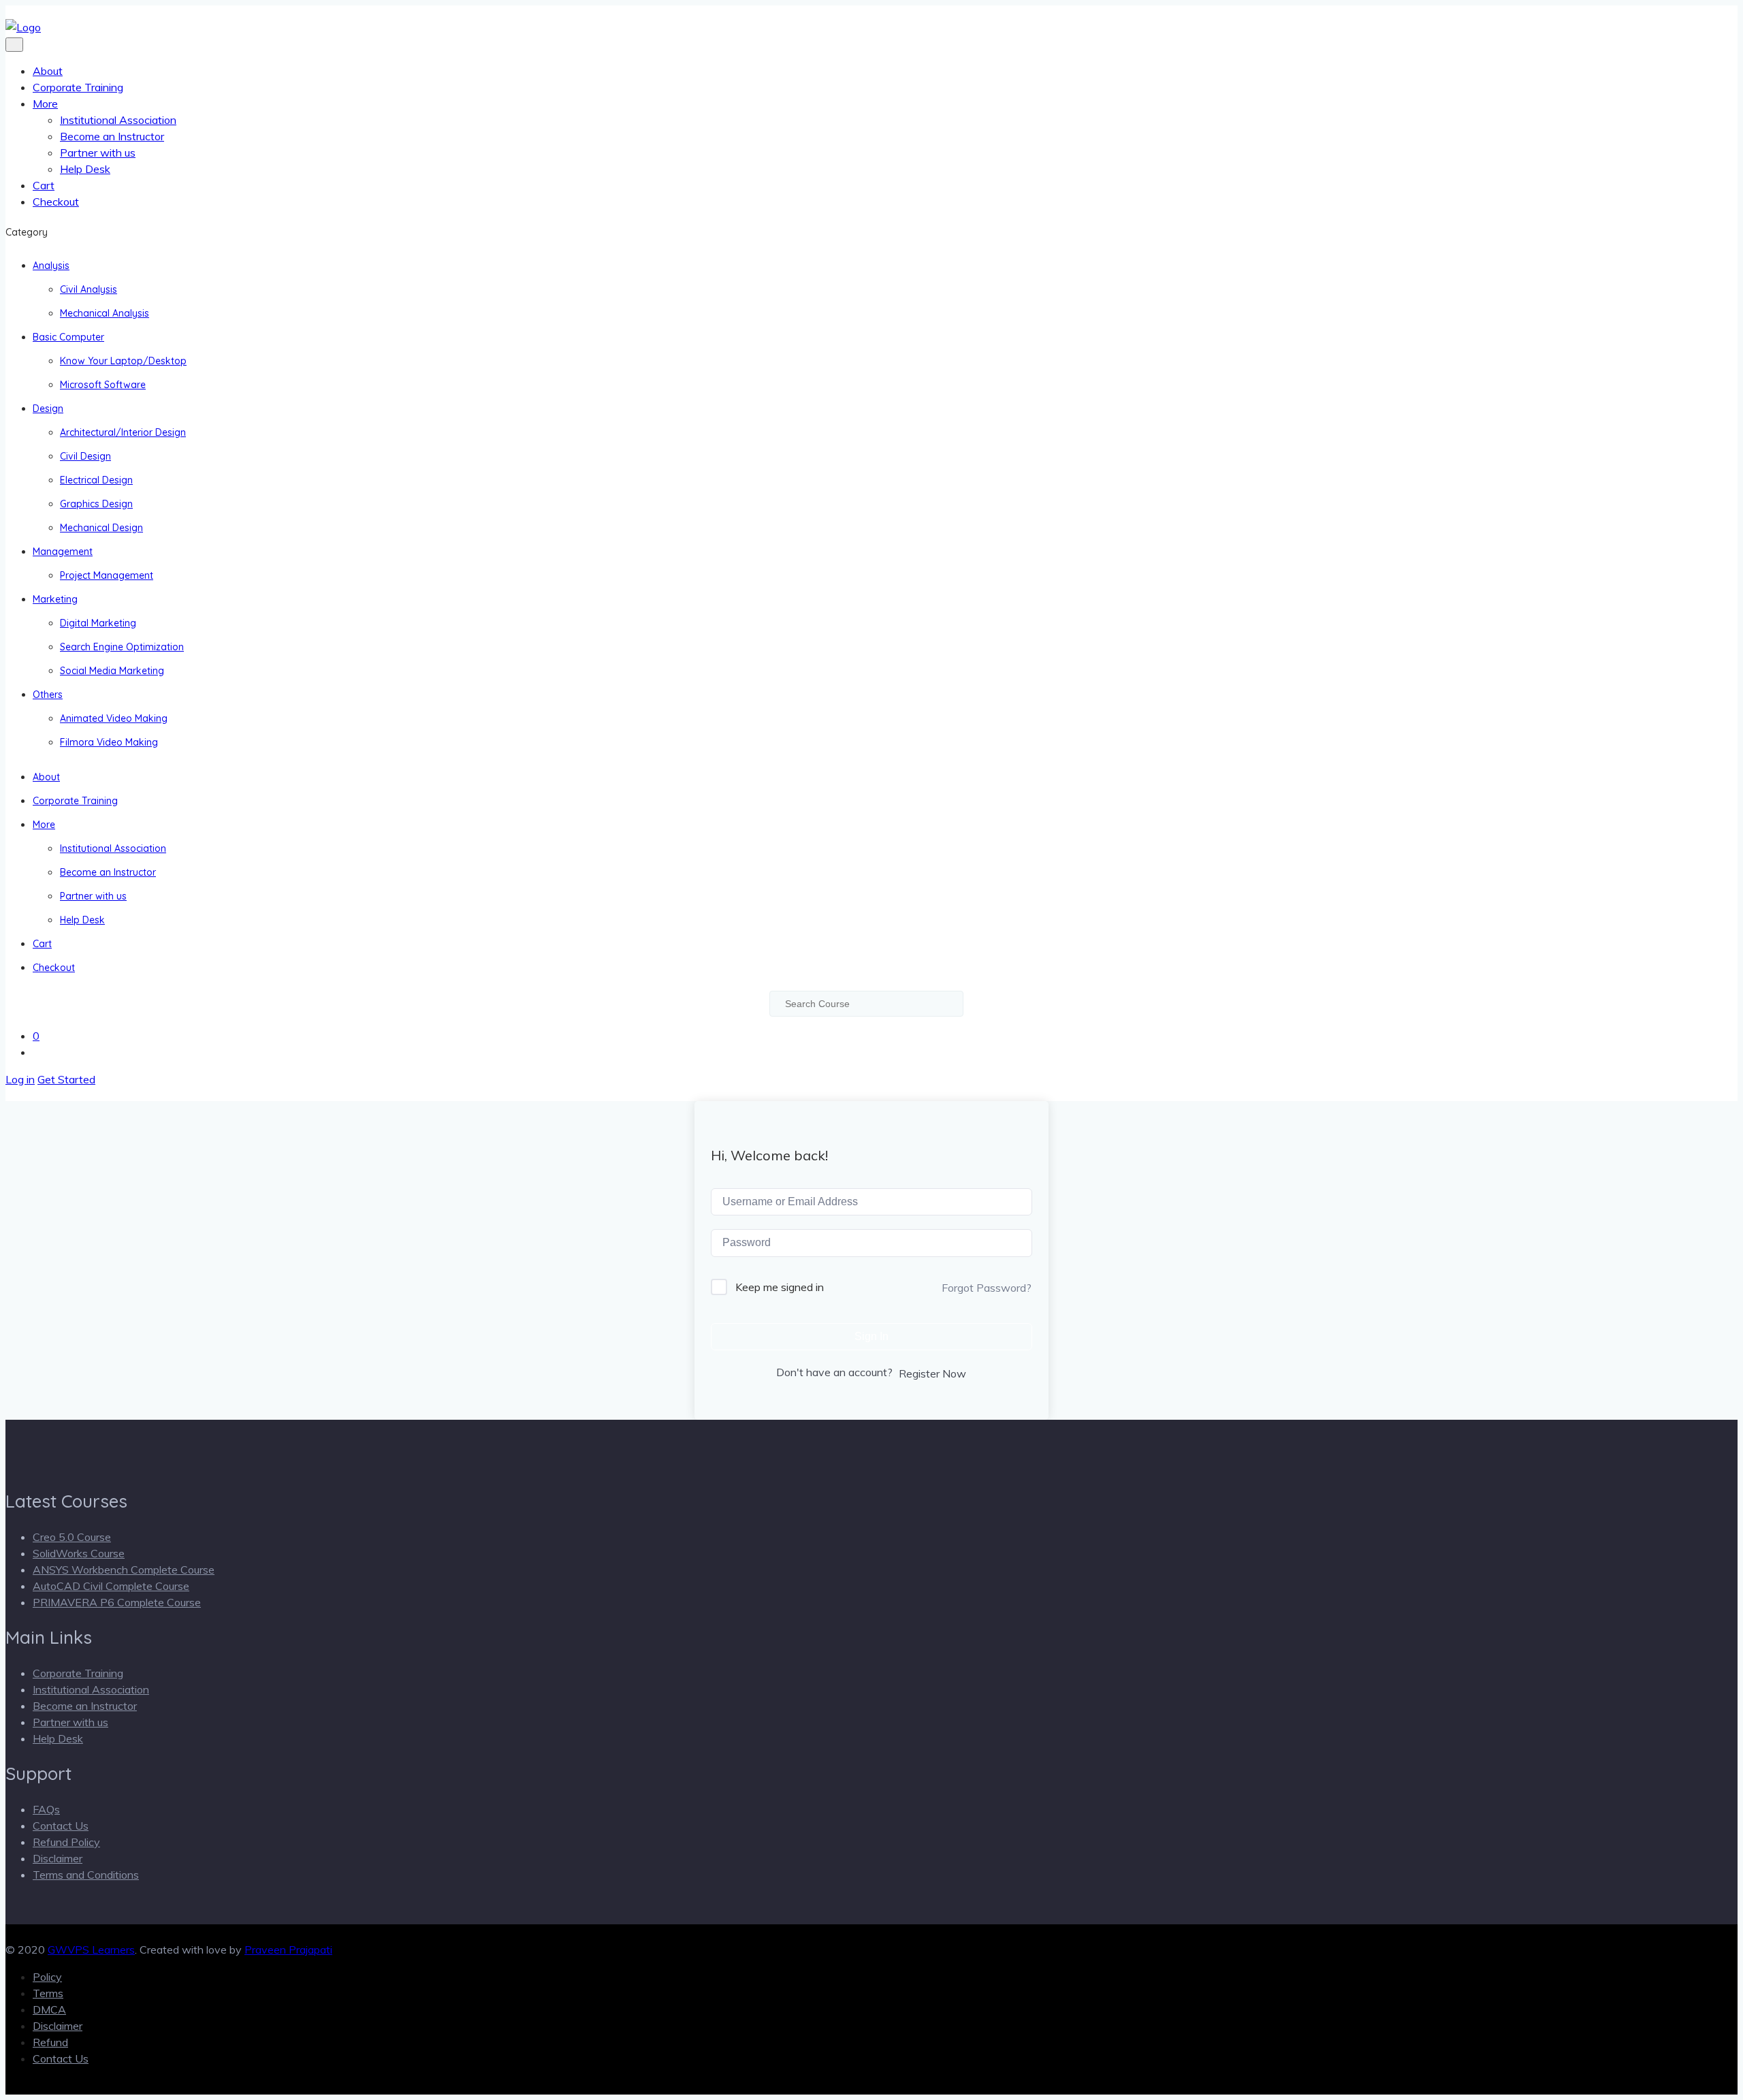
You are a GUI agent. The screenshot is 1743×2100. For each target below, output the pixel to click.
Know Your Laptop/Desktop (123, 361)
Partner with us (98, 153)
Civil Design (85, 456)
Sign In (871, 1336)
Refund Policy (66, 1842)
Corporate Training (78, 87)
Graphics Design (96, 504)
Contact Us (61, 1826)
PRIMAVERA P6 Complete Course (117, 1602)
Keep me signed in (780, 1287)
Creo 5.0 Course (72, 1537)
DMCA (49, 2009)
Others (48, 695)
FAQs (46, 1809)
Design (48, 409)
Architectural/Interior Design (123, 432)
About (48, 71)
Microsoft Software (103, 385)
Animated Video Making (114, 718)
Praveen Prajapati (288, 1950)
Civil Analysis (89, 289)
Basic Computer (68, 337)
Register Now (932, 1373)
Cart (44, 185)
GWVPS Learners (91, 1950)
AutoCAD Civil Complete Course (111, 1586)
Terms (48, 1993)
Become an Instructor (112, 136)
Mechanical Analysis (105, 313)
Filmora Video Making (109, 742)
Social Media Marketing (112, 671)
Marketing (55, 599)
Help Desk (85, 169)
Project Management (107, 575)
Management (63, 552)
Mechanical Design (101, 528)
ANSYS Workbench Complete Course (124, 1570)
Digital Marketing (98, 623)
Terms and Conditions (86, 1875)
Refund (50, 2042)
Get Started (66, 1079)
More (45, 104)
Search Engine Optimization (122, 647)
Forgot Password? (987, 1288)
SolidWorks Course (79, 1553)
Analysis (51, 266)
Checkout (56, 202)
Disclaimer (58, 1858)
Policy (47, 1977)
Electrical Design (96, 480)
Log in (20, 1079)
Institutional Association (118, 120)
